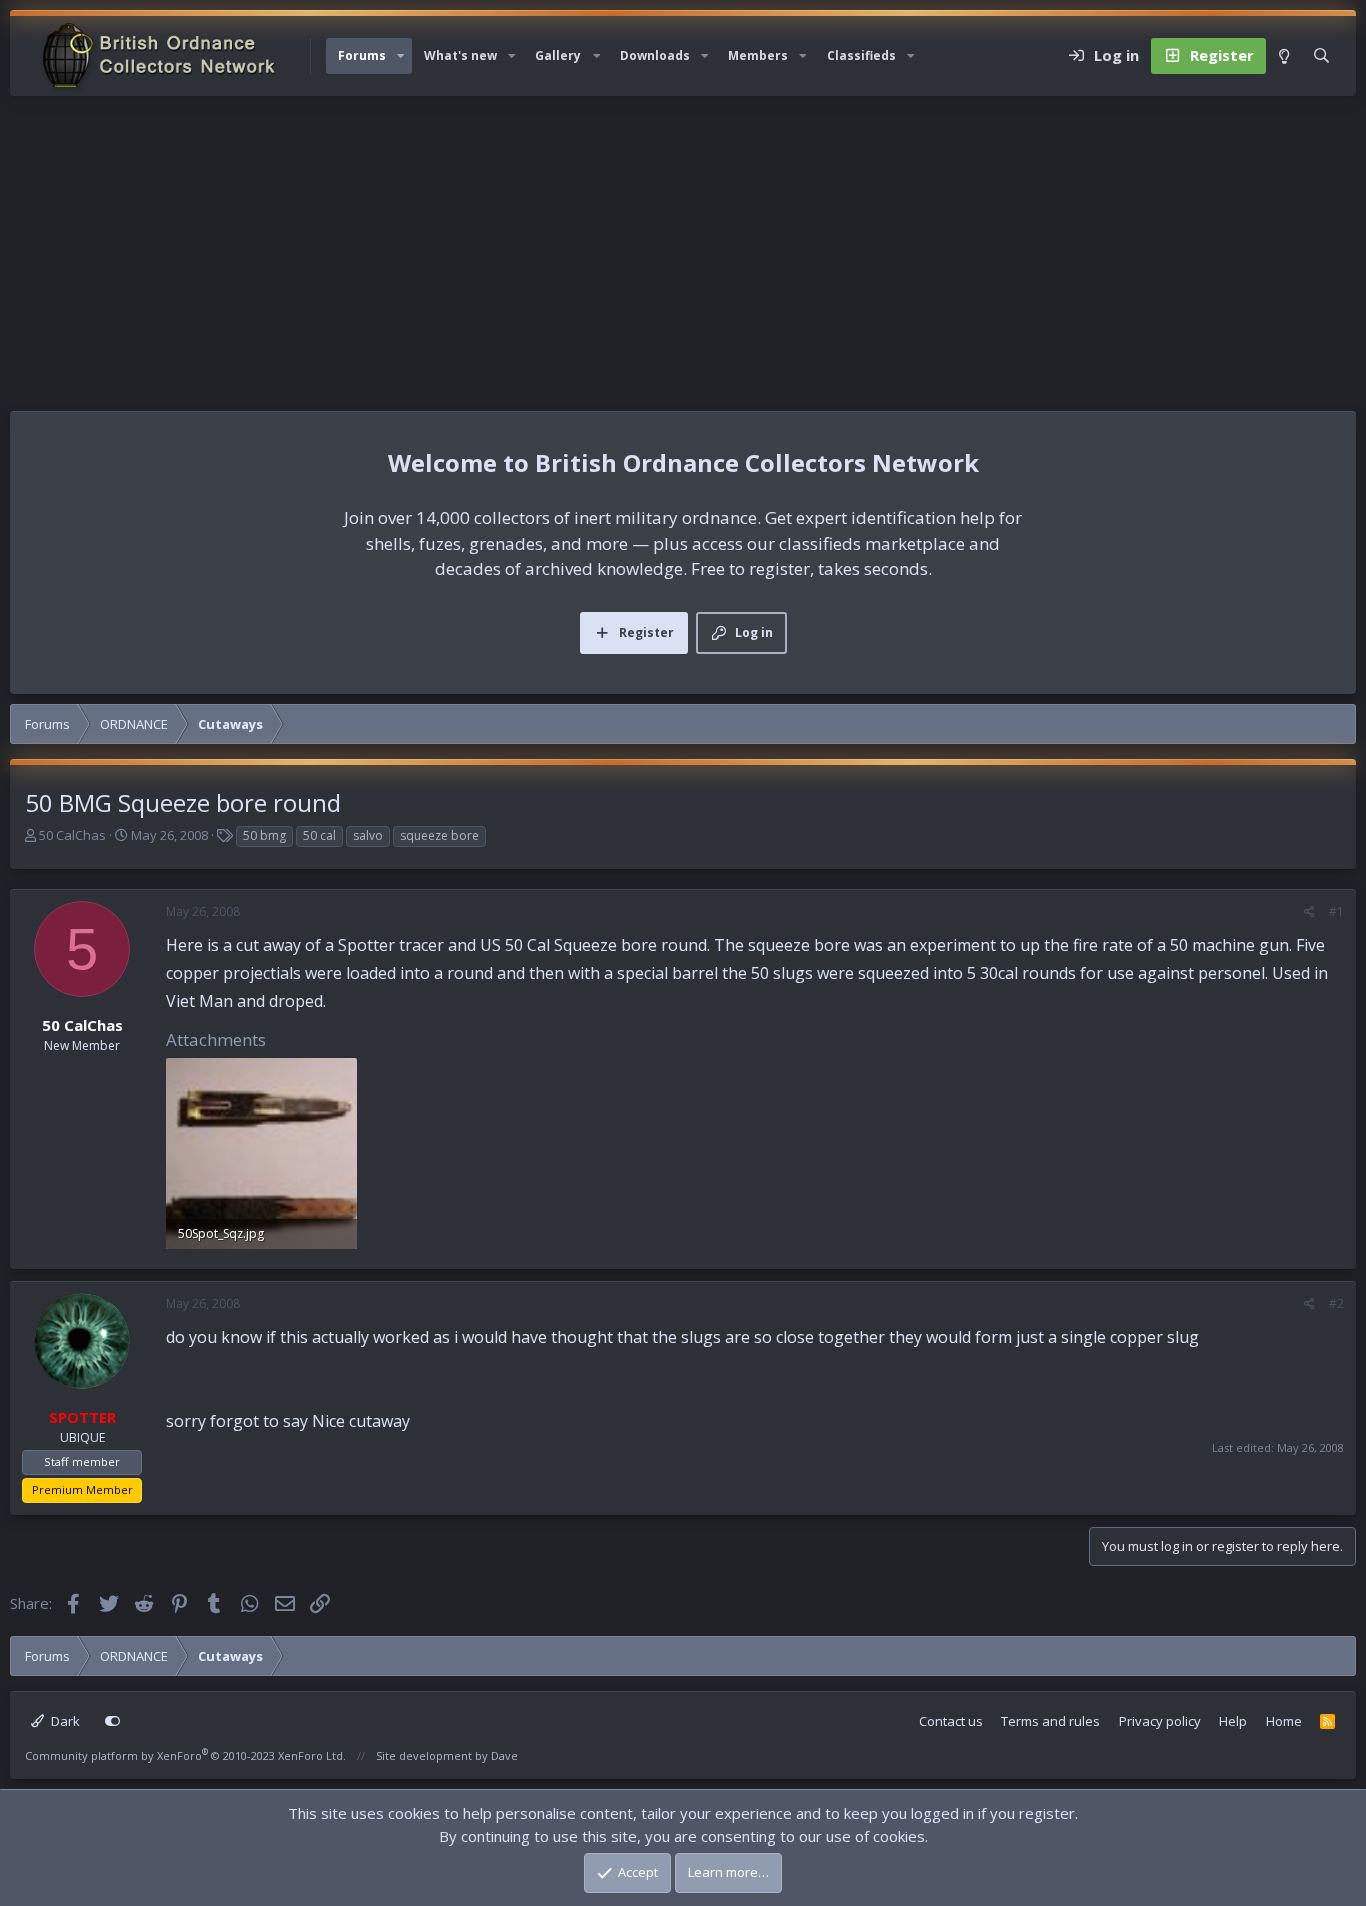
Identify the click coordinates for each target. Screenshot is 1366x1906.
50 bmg (264, 835)
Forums (362, 55)
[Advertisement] (683, 246)
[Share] (1309, 912)
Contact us (951, 1721)
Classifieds (861, 55)
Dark (64, 1721)
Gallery (558, 55)
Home (1284, 1721)
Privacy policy (1160, 1721)
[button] (401, 56)
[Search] (1321, 56)
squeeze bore (439, 835)
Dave (504, 1755)
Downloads (655, 55)
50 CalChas (72, 835)
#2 (1336, 1303)
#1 (1336, 911)
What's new (460, 55)
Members (758, 55)
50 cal (319, 835)
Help (1233, 1721)
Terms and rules (1050, 1721)
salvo (368, 835)
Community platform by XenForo (185, 1755)
